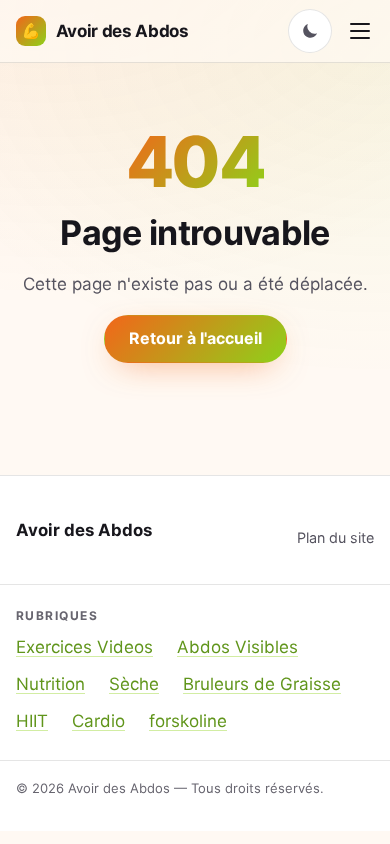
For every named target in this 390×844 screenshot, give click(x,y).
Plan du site (335, 537)
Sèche (134, 684)
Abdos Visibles (237, 647)
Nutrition (50, 684)
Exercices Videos (84, 647)
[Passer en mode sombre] (310, 31)
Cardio (98, 721)
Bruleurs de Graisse (262, 684)
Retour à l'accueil (195, 338)
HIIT (32, 721)
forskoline (188, 721)
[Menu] (360, 31)
